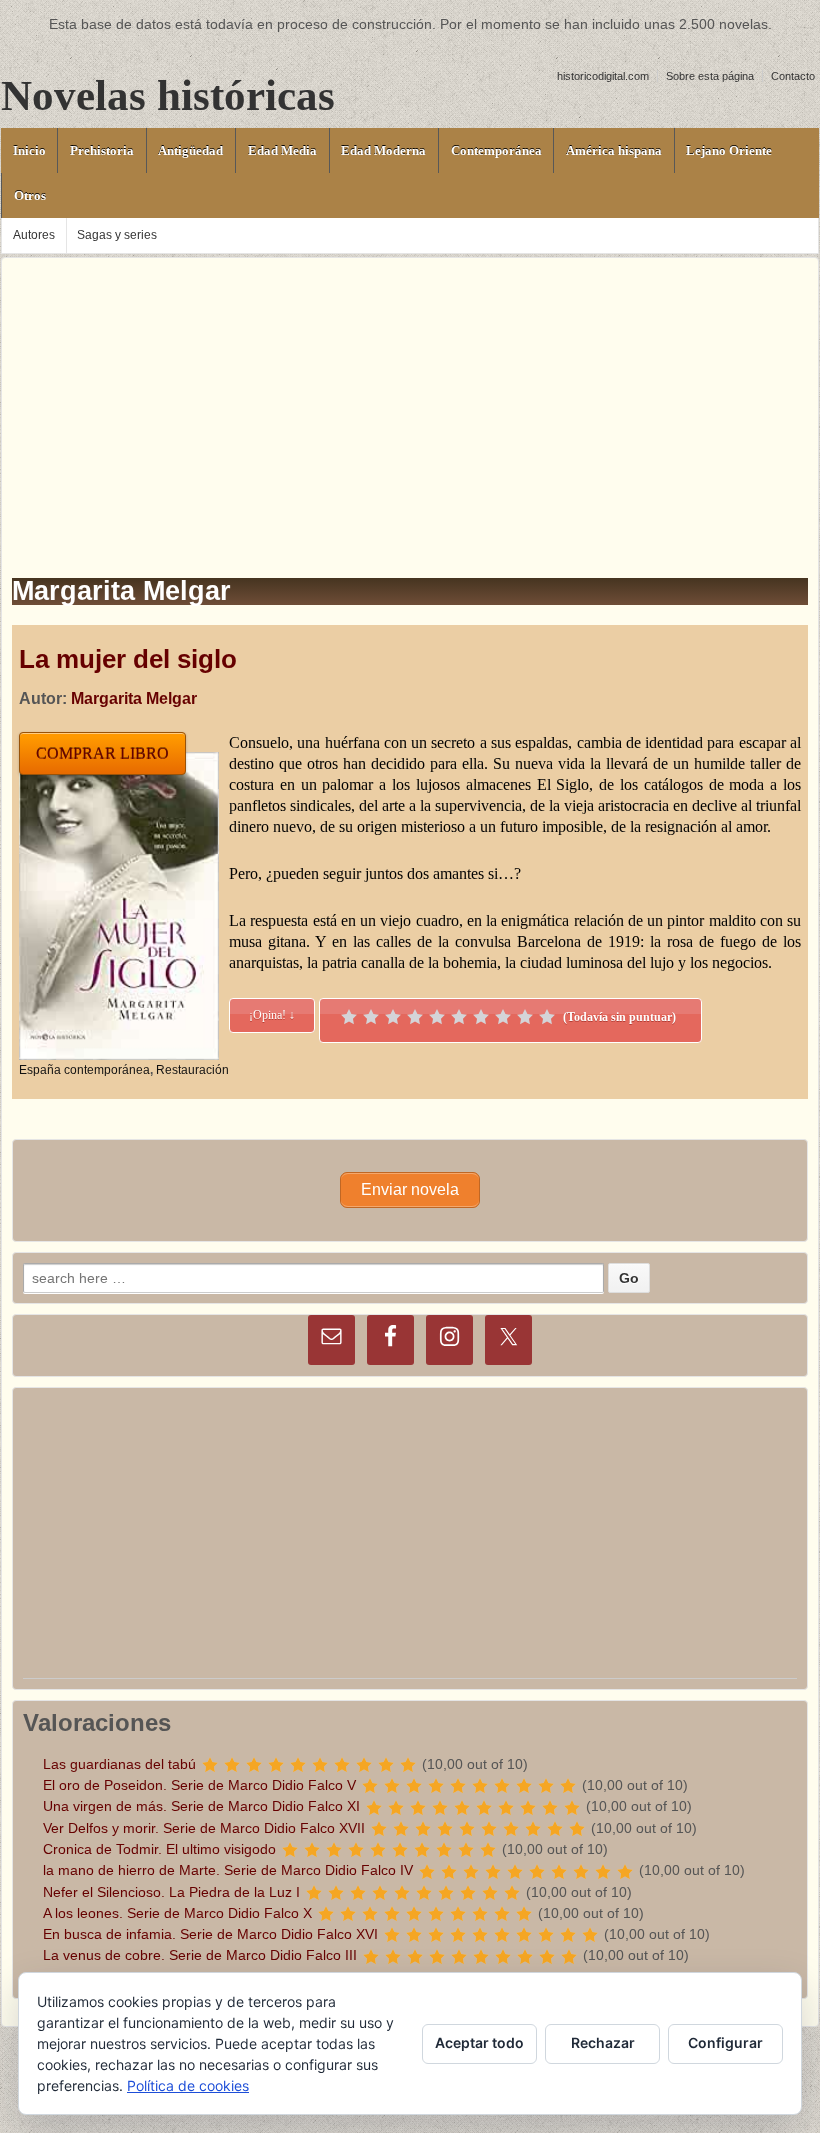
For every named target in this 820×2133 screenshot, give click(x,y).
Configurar (725, 2042)
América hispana (614, 150)
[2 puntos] (371, 1017)
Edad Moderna (383, 150)
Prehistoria (102, 150)
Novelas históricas (168, 95)
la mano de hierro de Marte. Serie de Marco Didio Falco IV (228, 1870)
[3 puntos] (393, 1017)
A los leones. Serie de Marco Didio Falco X (177, 1913)
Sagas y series (117, 235)
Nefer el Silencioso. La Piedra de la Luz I (171, 1892)
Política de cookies (188, 2085)
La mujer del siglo (128, 659)
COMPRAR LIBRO (102, 753)
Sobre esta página (710, 76)
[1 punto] (349, 1017)
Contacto (793, 76)
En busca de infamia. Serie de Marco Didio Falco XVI (210, 1934)
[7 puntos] (481, 1017)
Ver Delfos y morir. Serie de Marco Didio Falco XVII (204, 1828)
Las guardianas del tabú (119, 1764)
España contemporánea (84, 1070)
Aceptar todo (479, 2042)
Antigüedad (190, 150)
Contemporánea (496, 150)
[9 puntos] (525, 1017)
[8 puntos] (503, 1017)
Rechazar (603, 2042)
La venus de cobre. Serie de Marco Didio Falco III (200, 1955)
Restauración (192, 1070)
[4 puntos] (415, 1017)
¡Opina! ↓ (272, 1015)
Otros (30, 195)
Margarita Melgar (134, 698)
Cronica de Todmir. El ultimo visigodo (159, 1849)
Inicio (29, 150)
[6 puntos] (459, 1017)
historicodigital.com (603, 76)
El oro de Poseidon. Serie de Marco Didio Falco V (199, 1785)
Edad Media (282, 150)
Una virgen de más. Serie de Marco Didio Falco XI (201, 1806)
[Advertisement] (410, 398)
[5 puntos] (437, 1017)
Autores (34, 235)
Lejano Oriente (729, 150)
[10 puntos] (547, 1017)
